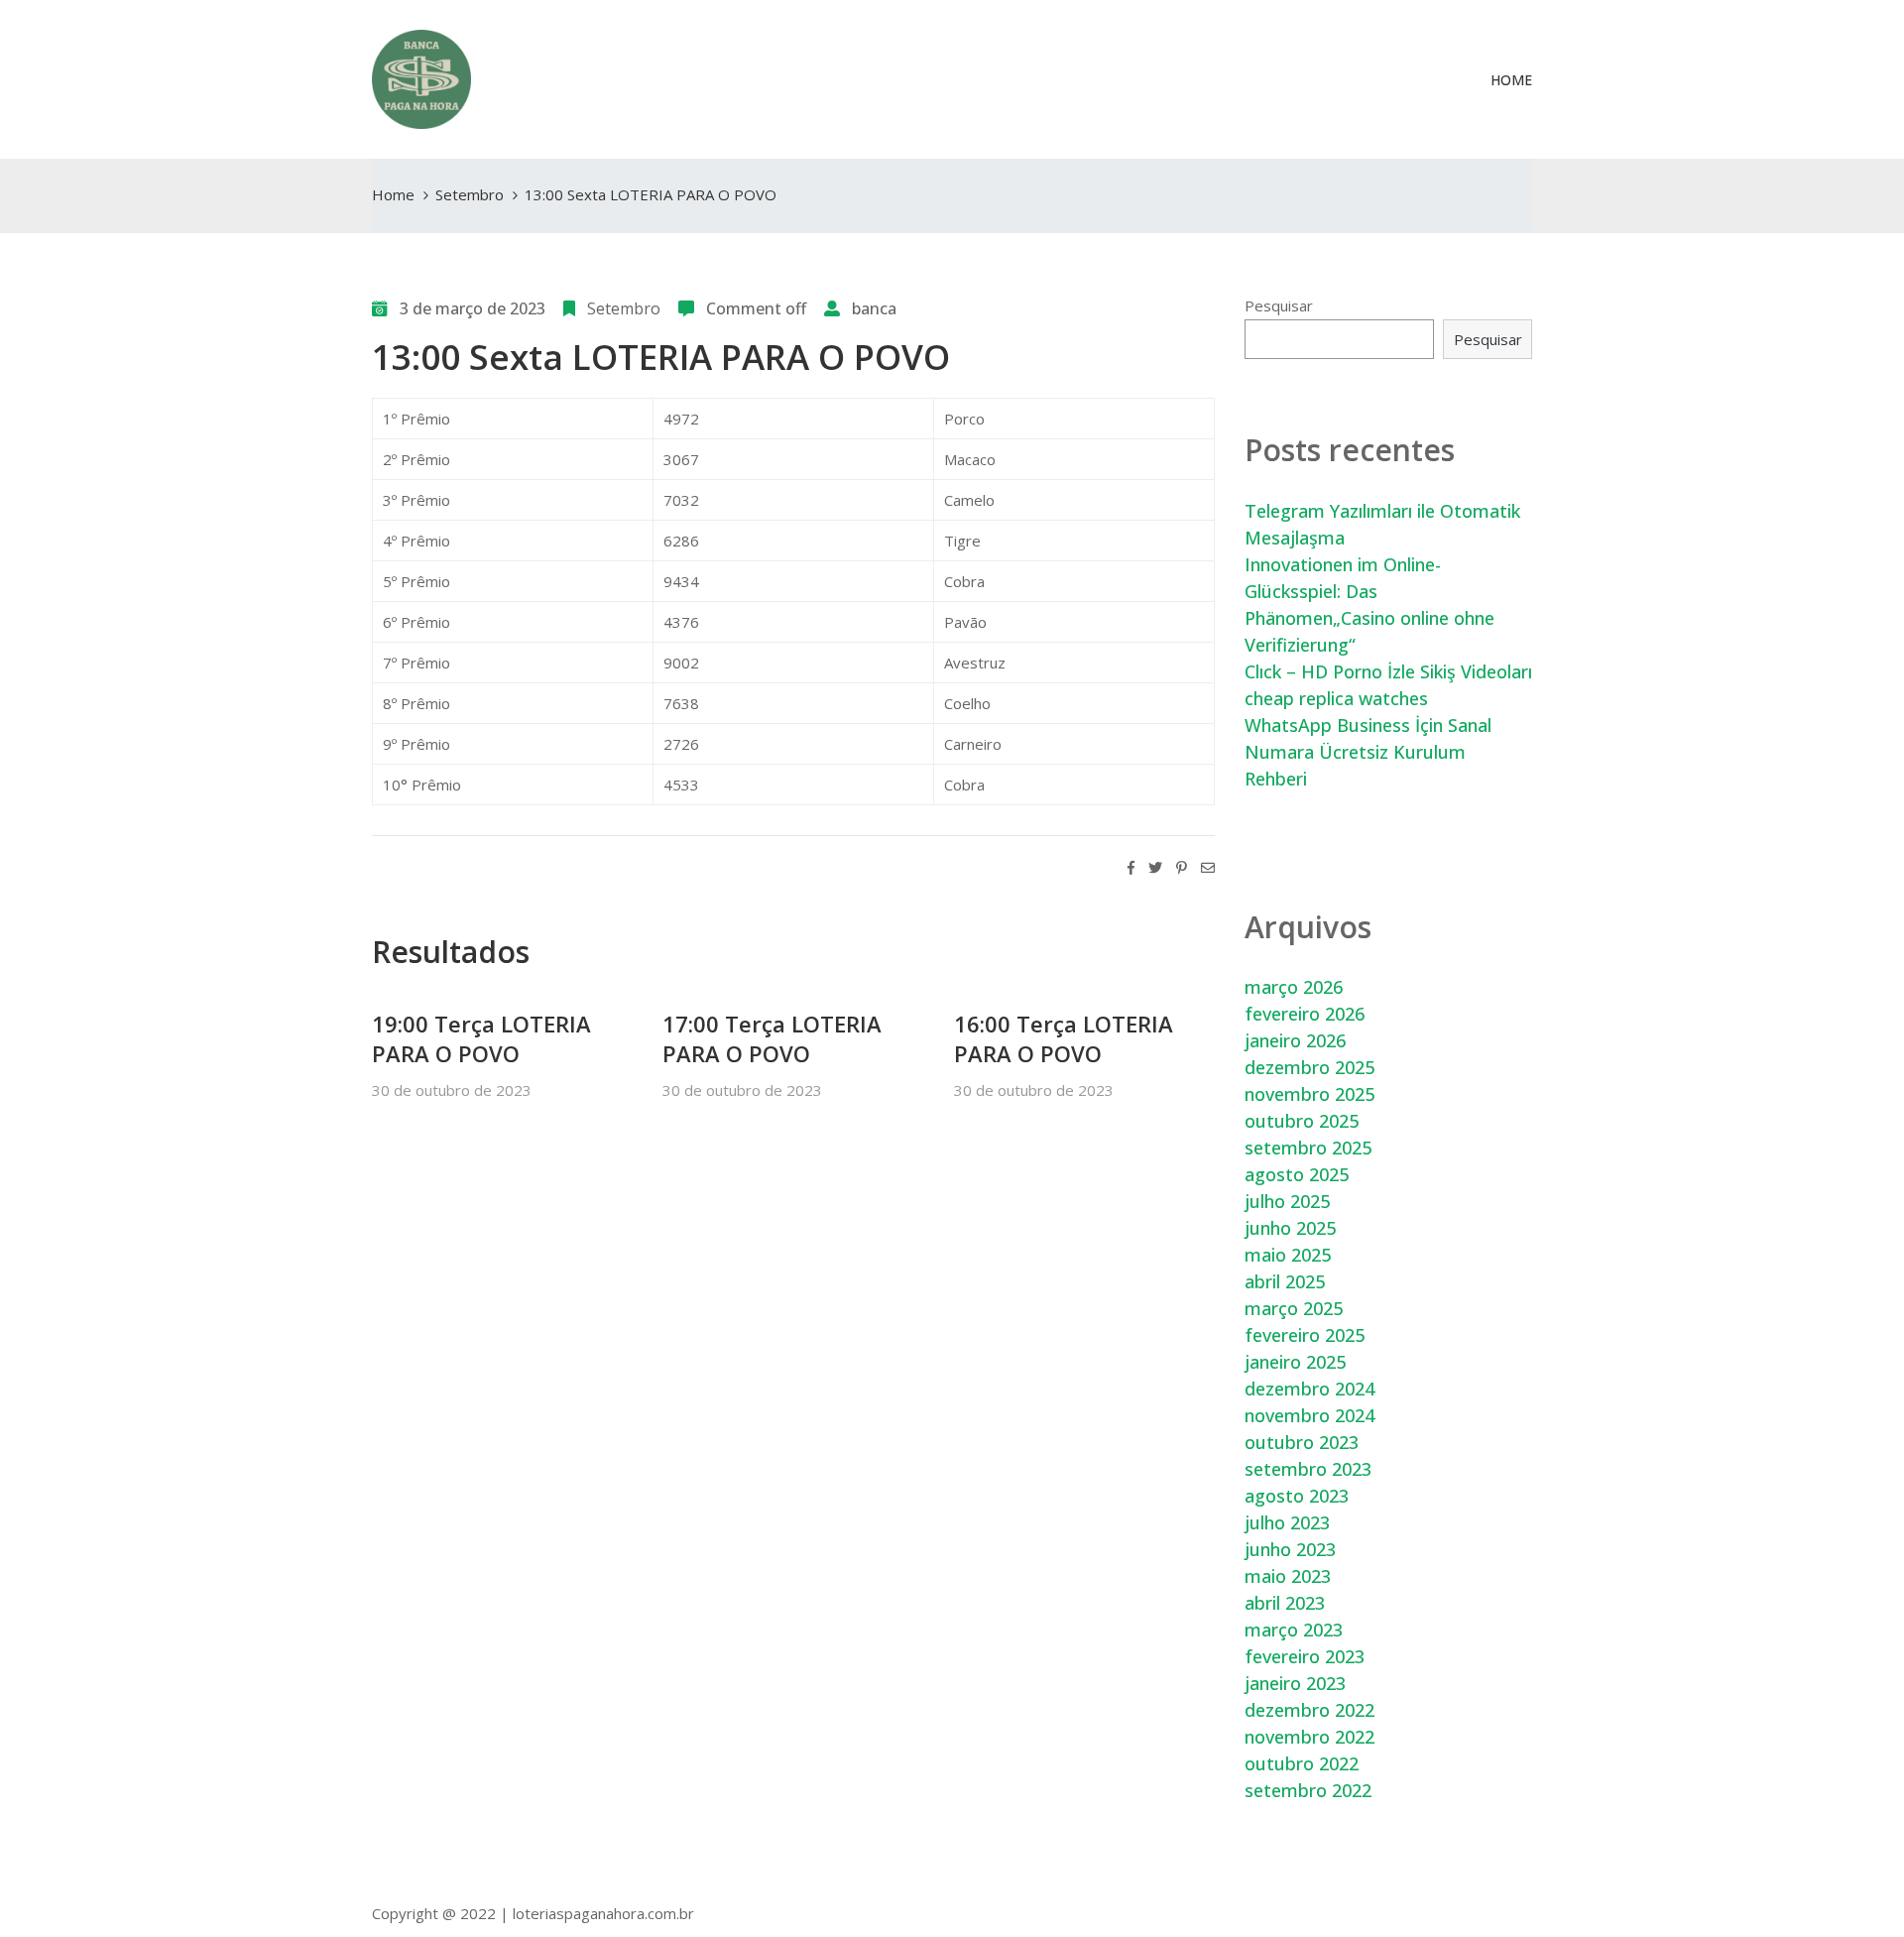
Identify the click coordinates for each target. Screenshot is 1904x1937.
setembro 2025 (1308, 1148)
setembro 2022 (1308, 1790)
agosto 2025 (1297, 1174)
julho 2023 (1287, 1522)
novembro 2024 (1309, 1415)
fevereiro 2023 (1305, 1656)
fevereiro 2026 (1305, 1014)
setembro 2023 (1308, 1469)
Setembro (470, 194)
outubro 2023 (1302, 1442)
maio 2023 (1288, 1576)
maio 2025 (1288, 1255)
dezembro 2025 (1309, 1067)
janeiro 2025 (1295, 1362)
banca (874, 308)
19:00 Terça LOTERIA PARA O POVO (481, 1038)
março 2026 (1294, 987)
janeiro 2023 (1295, 1683)
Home (1511, 80)
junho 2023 (1290, 1549)
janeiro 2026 (1295, 1040)
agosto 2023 (1297, 1496)
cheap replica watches (1336, 698)
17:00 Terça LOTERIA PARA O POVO (772, 1038)
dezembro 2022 (1309, 1710)
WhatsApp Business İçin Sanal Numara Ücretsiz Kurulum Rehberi (1368, 752)
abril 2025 (1285, 1281)
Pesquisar (1279, 305)
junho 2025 (1290, 1228)
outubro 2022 (1302, 1763)
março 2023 (1294, 1630)
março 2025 (1294, 1308)
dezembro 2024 (1309, 1389)
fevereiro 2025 (1305, 1335)
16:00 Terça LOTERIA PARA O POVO (1064, 1038)
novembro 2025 (1309, 1094)
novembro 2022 (1309, 1737)
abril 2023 (1285, 1603)
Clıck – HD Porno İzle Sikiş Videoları (1388, 671)
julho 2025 (1287, 1201)
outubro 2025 (1302, 1121)
